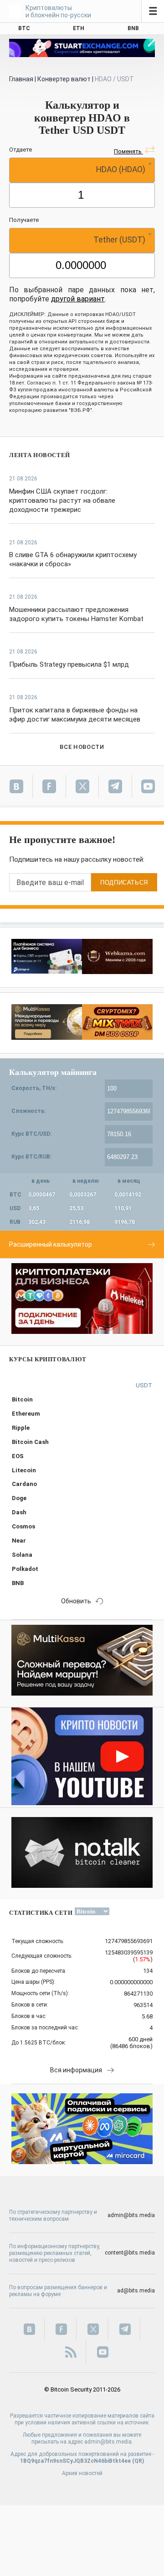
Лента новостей (40, 455)
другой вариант (78, 299)
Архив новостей (82, 2473)
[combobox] (82, 170)
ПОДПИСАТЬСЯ (124, 882)
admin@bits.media (131, 2215)
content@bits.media (130, 2253)
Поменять (128, 151)
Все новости (82, 747)
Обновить (76, 1601)
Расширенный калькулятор (51, 1244)
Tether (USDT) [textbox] (119, 240)
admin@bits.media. (109, 2442)
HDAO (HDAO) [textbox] (121, 169)
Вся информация (76, 2070)
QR (138, 2461)
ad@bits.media (136, 2291)
